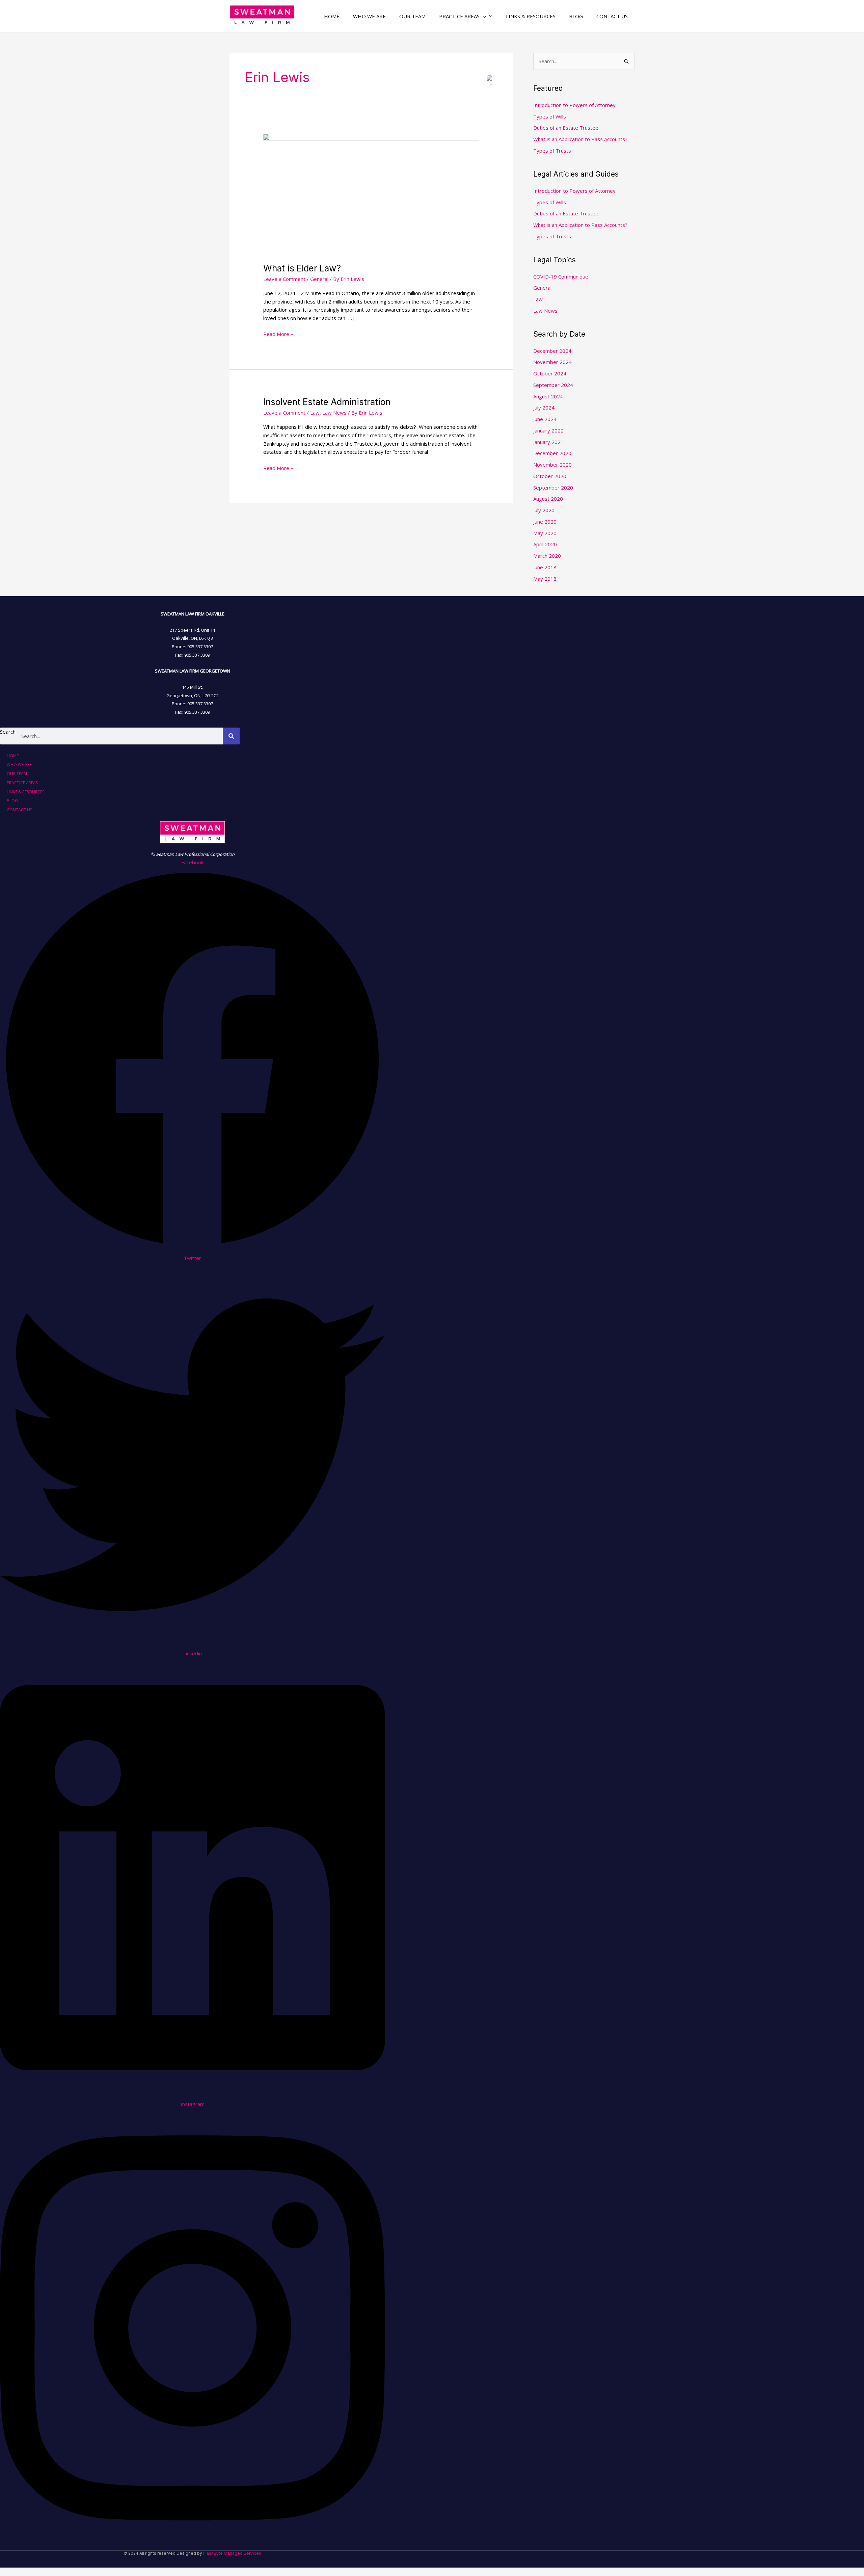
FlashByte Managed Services (232, 2553)
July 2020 (544, 510)
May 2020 (545, 533)
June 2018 (545, 567)
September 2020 (553, 488)
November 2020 (552, 465)
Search (8, 732)
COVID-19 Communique (561, 277)
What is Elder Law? (302, 268)
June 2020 (545, 522)
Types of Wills (550, 116)
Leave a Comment (284, 279)
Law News (334, 413)
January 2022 (548, 430)
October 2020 (550, 476)
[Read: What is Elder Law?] (371, 194)
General (319, 279)
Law (315, 413)
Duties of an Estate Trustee (566, 128)
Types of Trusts (552, 151)
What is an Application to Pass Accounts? (580, 139)
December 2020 (552, 453)
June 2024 (545, 419)
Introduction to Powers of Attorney (574, 105)
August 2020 (548, 499)
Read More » (278, 334)
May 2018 (545, 579)
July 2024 (544, 408)
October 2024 (550, 373)
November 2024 (552, 362)
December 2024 (552, 351)
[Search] (231, 736)
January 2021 (548, 442)
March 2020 (547, 556)
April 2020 (545, 544)
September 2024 (553, 385)
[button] (466, 16)
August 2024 (548, 396)
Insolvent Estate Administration (327, 402)
